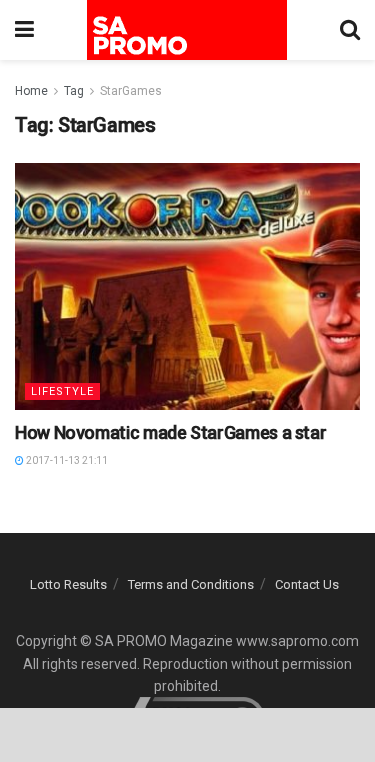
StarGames (131, 91)
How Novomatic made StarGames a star (170, 432)
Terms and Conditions (191, 584)
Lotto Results (68, 584)
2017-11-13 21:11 (66, 460)
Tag (74, 91)
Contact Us (307, 584)
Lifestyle (62, 391)
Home (31, 91)
